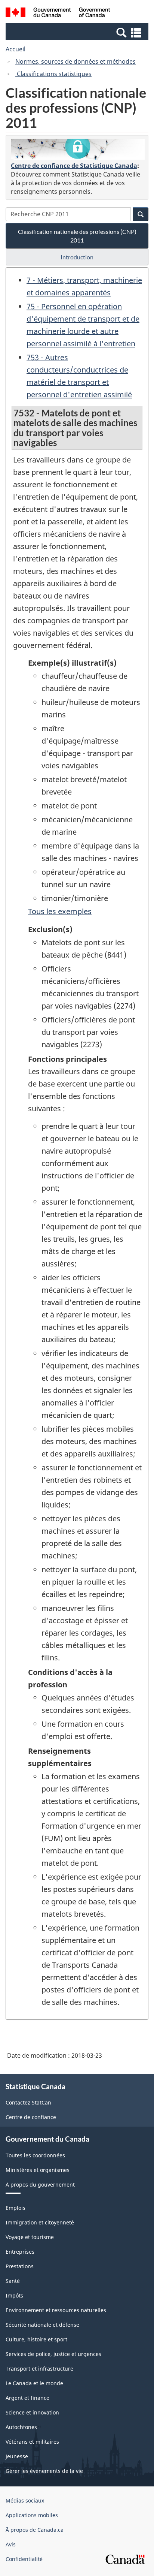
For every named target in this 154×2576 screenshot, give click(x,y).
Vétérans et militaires (32, 2442)
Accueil (16, 49)
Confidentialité (24, 2559)
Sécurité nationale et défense (42, 2325)
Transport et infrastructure (39, 2369)
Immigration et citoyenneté (40, 2222)
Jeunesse (17, 2456)
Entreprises (20, 2252)
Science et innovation (32, 2412)
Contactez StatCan (28, 2102)
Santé (13, 2281)
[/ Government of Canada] (58, 13)
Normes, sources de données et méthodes (76, 61)
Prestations (20, 2266)
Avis (11, 2544)
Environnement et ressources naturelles (56, 2310)
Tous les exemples (60, 911)
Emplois (16, 2208)
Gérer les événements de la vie (44, 2471)
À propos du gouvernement (40, 2185)
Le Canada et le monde (34, 2383)
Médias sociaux (25, 2500)
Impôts (14, 2295)
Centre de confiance (31, 2117)
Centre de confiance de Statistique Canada (74, 166)
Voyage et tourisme (30, 2237)
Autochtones (21, 2427)
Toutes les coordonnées (35, 2155)
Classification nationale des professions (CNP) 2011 (77, 236)
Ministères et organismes (38, 2170)
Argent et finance (27, 2398)
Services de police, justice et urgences (53, 2354)
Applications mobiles (32, 2515)
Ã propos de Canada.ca (35, 2530)
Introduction (77, 257)
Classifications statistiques (53, 74)
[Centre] (78, 149)
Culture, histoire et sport (36, 2339)
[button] (78, 32)
